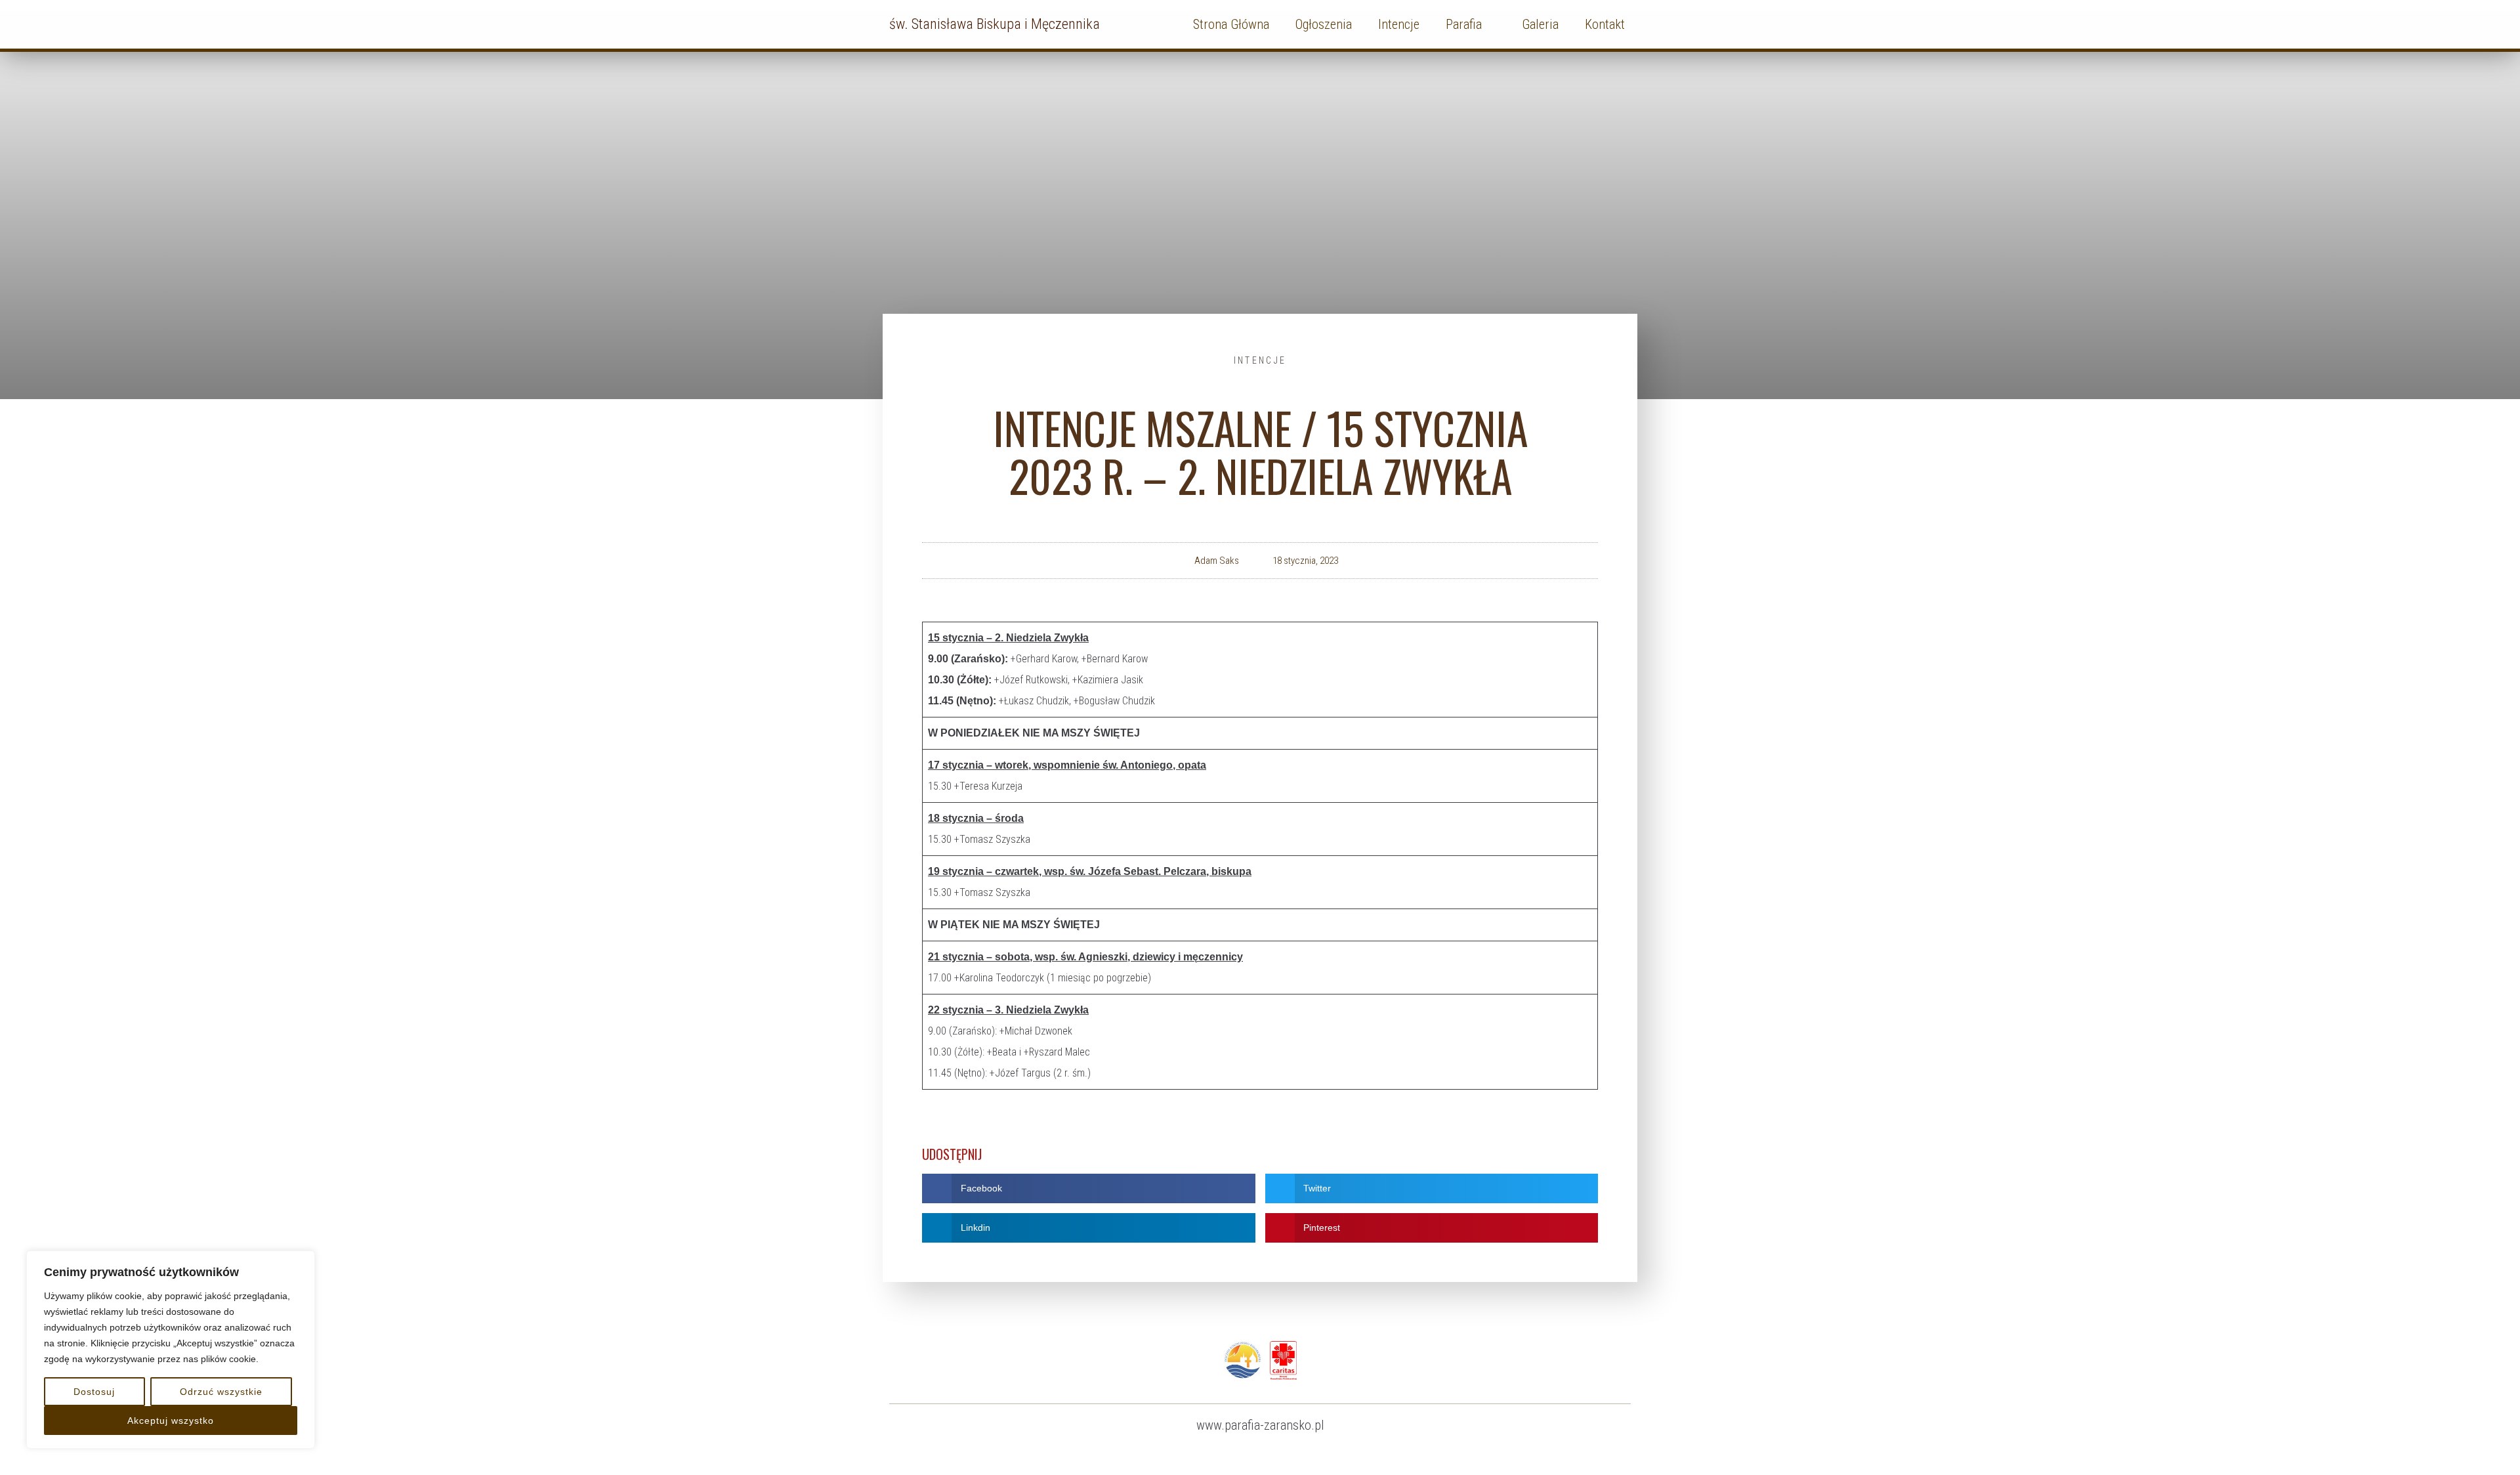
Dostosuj (94, 1392)
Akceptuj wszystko (171, 1421)
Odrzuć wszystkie (221, 1392)
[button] (1089, 1188)
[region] (171, 1350)
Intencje (1260, 360)
